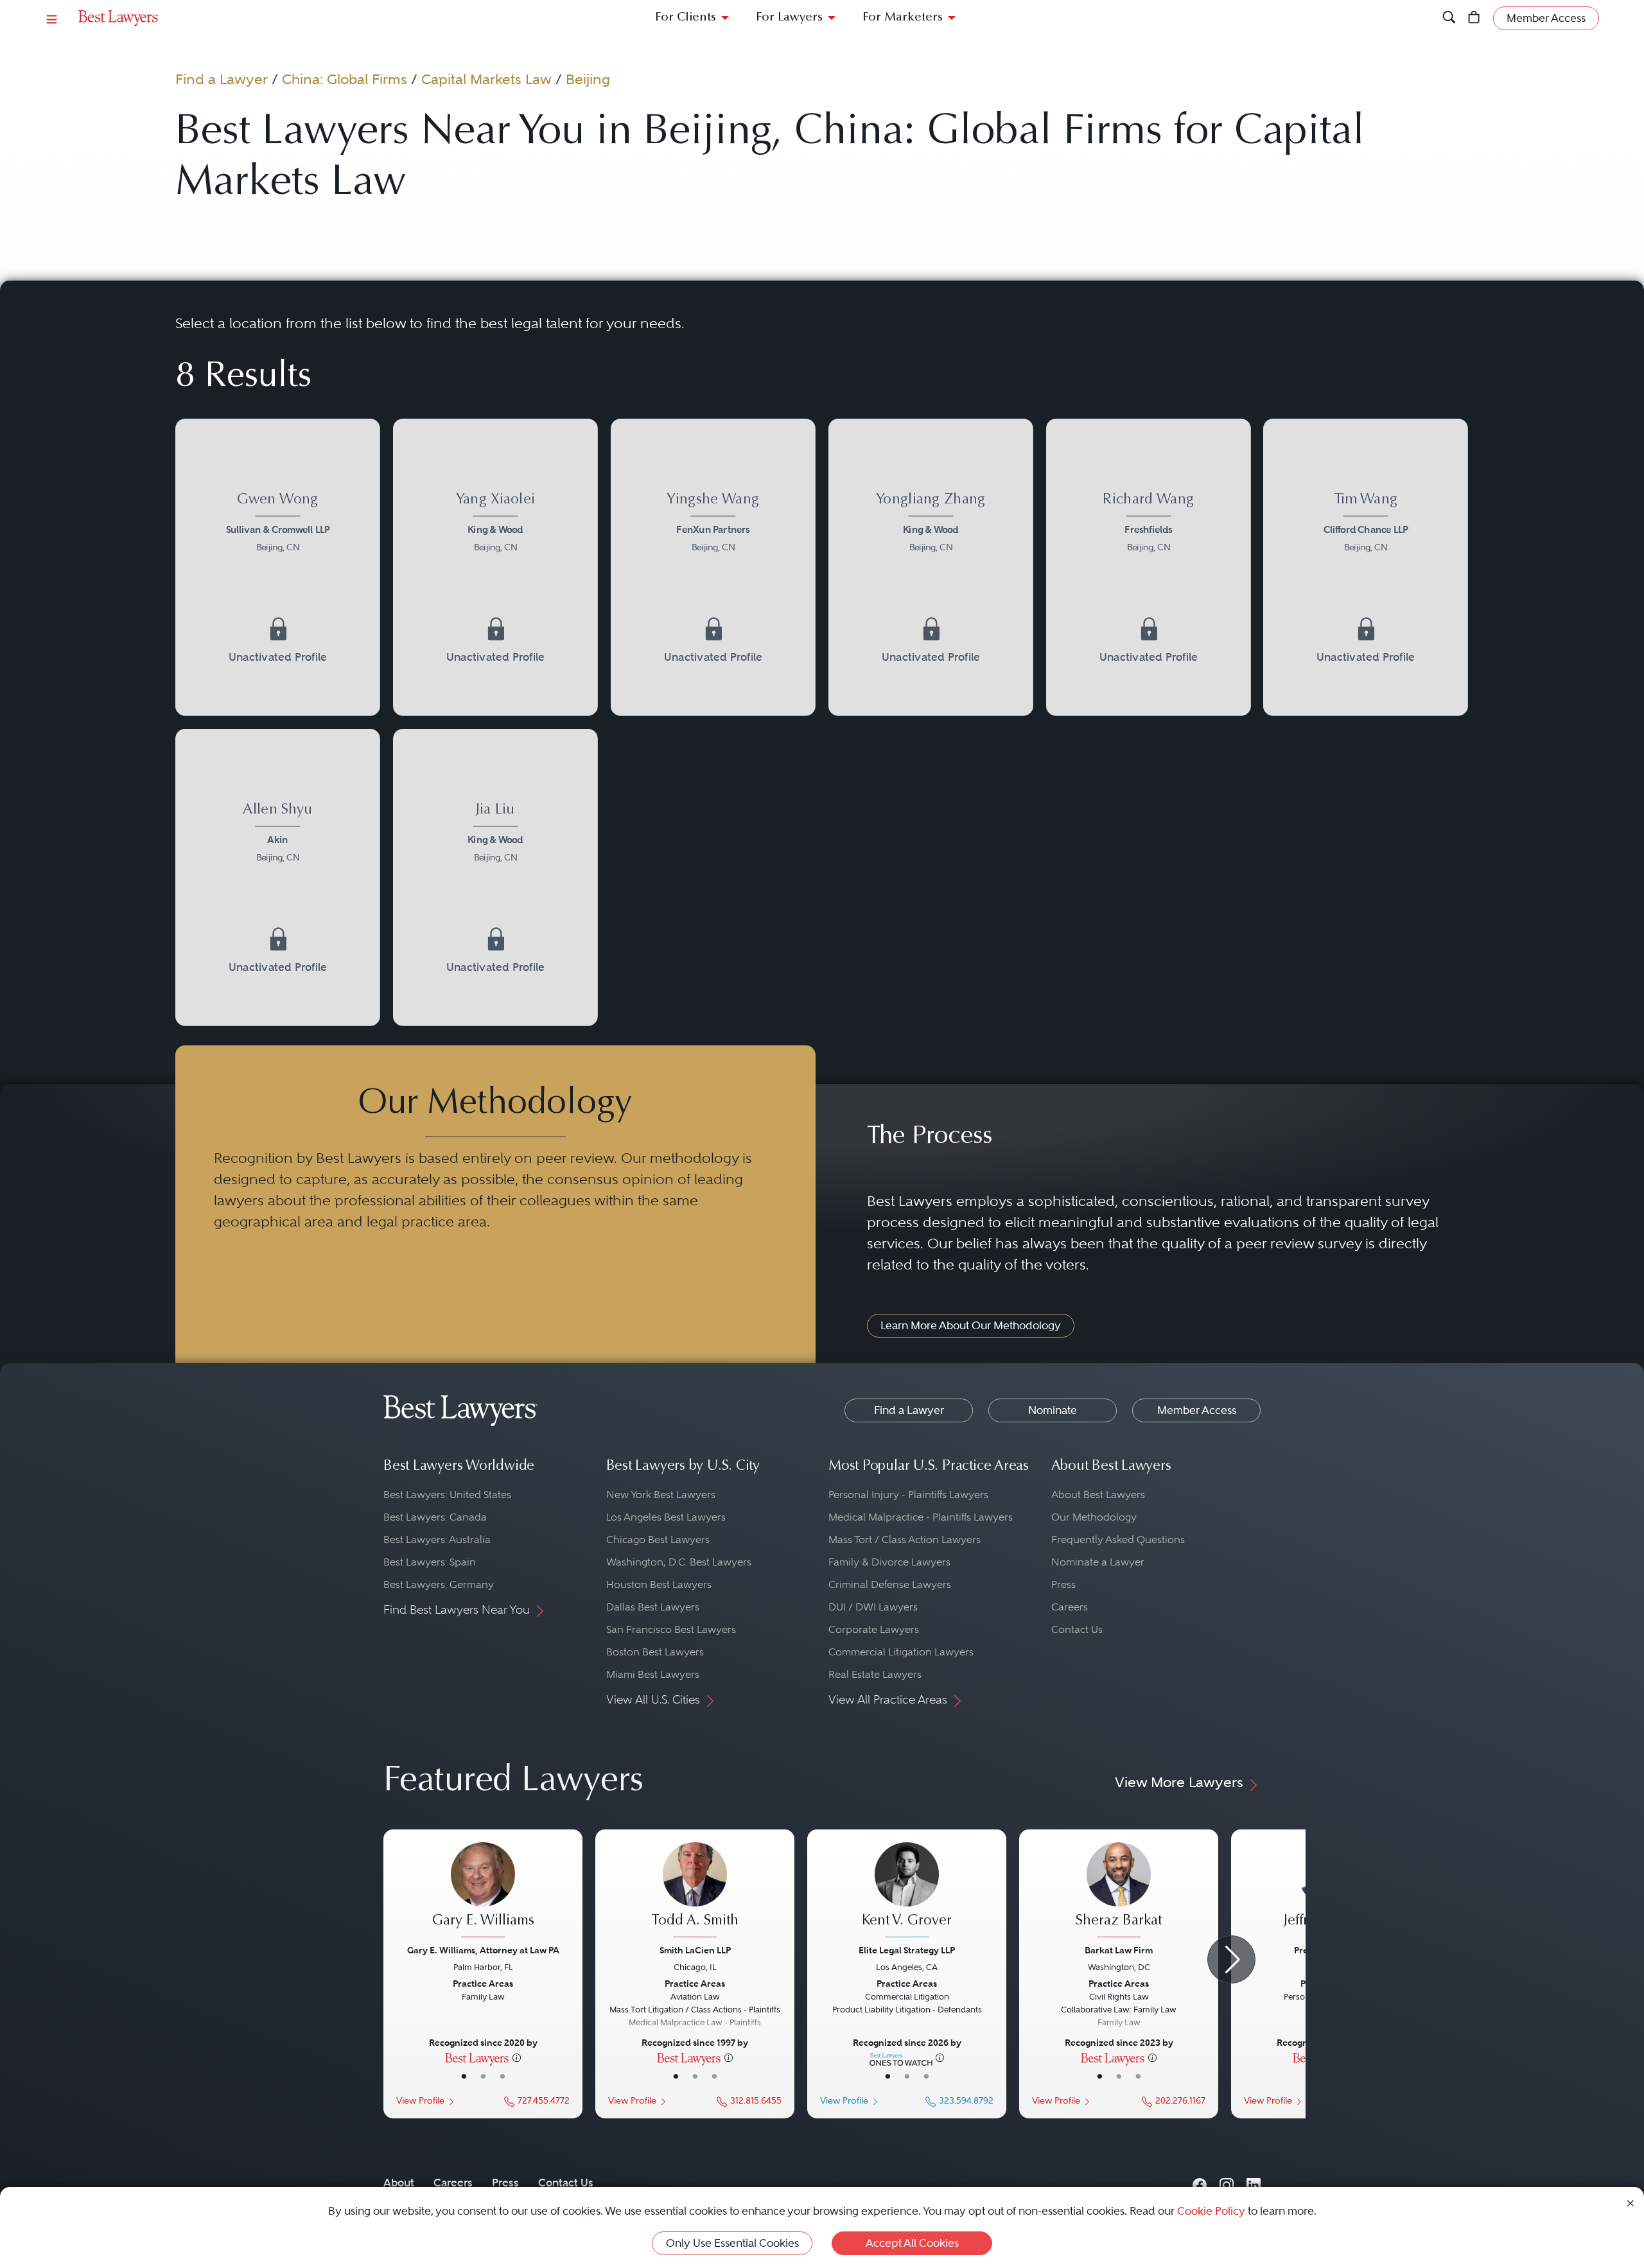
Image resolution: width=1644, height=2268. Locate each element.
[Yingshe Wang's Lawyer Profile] (713, 567)
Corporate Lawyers (874, 1629)
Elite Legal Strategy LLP (907, 1950)
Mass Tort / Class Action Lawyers (905, 1540)
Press (1063, 1584)
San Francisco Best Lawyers (671, 1629)
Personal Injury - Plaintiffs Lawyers (908, 1495)
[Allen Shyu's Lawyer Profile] (278, 877)
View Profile (420, 2101)
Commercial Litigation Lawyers (901, 1652)
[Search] (1449, 18)
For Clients (686, 18)
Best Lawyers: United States (447, 1495)
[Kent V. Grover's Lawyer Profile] (907, 1892)
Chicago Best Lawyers (658, 1540)
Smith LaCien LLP (695, 1950)
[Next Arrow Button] (1231, 1959)
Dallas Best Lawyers (653, 1607)
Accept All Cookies (912, 2243)
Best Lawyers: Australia (437, 1540)
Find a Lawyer (222, 79)
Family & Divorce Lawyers (889, 1562)
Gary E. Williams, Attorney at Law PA (483, 1950)
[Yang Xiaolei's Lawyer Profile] (495, 567)
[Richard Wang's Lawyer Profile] (1149, 567)
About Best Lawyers (1098, 1495)
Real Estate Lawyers (875, 1674)
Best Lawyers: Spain (430, 1562)
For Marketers (903, 18)
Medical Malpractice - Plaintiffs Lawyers (921, 1517)
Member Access (1197, 1410)
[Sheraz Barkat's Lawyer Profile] (1119, 1892)
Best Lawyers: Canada (435, 1517)
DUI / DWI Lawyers (873, 1607)
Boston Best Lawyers (655, 1652)
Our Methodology (1094, 1517)
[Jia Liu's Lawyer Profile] (495, 877)
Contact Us (1077, 1629)
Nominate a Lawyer (1098, 1562)
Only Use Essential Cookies (732, 2243)
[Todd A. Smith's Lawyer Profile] (695, 1892)
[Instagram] (1227, 2183)
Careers (1070, 1607)
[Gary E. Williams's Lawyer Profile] (483, 1892)
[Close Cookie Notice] (1631, 2202)
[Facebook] (1200, 2183)
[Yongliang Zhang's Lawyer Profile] (931, 567)
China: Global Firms (345, 79)
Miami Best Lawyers (653, 1674)
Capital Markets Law (486, 79)
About (399, 2183)
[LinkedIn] (1254, 2183)
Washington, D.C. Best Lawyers (679, 1562)
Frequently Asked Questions (1118, 1540)
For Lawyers (789, 18)
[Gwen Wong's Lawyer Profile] (278, 567)
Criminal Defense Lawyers (890, 1584)
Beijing (588, 79)
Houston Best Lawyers (659, 1584)
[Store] (1474, 18)
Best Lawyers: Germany (439, 1584)
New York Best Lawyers (661, 1495)
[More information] (517, 2057)
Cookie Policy (1211, 2211)
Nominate (1053, 1410)
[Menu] (52, 18)
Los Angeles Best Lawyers (666, 1517)
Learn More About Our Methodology (971, 1325)
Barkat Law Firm (1119, 1950)
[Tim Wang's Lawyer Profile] (1366, 567)
